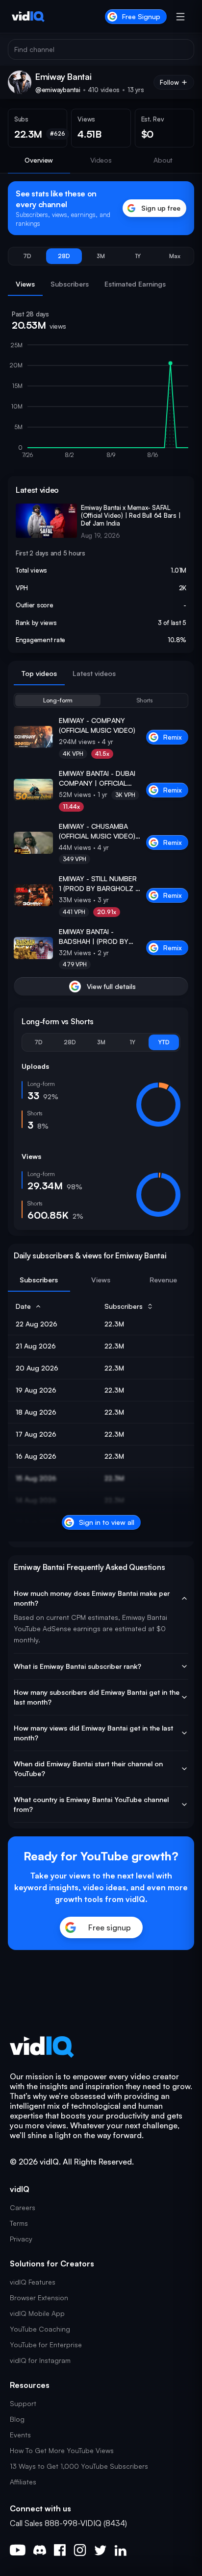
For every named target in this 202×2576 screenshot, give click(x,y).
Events (20, 2435)
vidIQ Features (33, 2282)
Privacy (21, 2239)
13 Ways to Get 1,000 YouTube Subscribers (79, 2466)
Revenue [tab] (163, 1280)
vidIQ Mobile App (37, 2313)
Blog (17, 2419)
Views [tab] (25, 284)
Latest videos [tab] (94, 673)
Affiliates (23, 2482)
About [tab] (163, 160)
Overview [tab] (39, 160)
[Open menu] (180, 17)
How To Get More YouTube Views (62, 2450)
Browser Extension (39, 2298)
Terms (19, 2223)
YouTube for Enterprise (46, 2345)
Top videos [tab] (39, 673)
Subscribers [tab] (70, 284)
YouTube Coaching (40, 2329)
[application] (101, 405)
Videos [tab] (101, 160)
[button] (27, 256)
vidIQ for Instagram (40, 2360)
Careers (23, 2207)
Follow (169, 82)
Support (23, 2403)
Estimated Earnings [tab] (135, 284)
